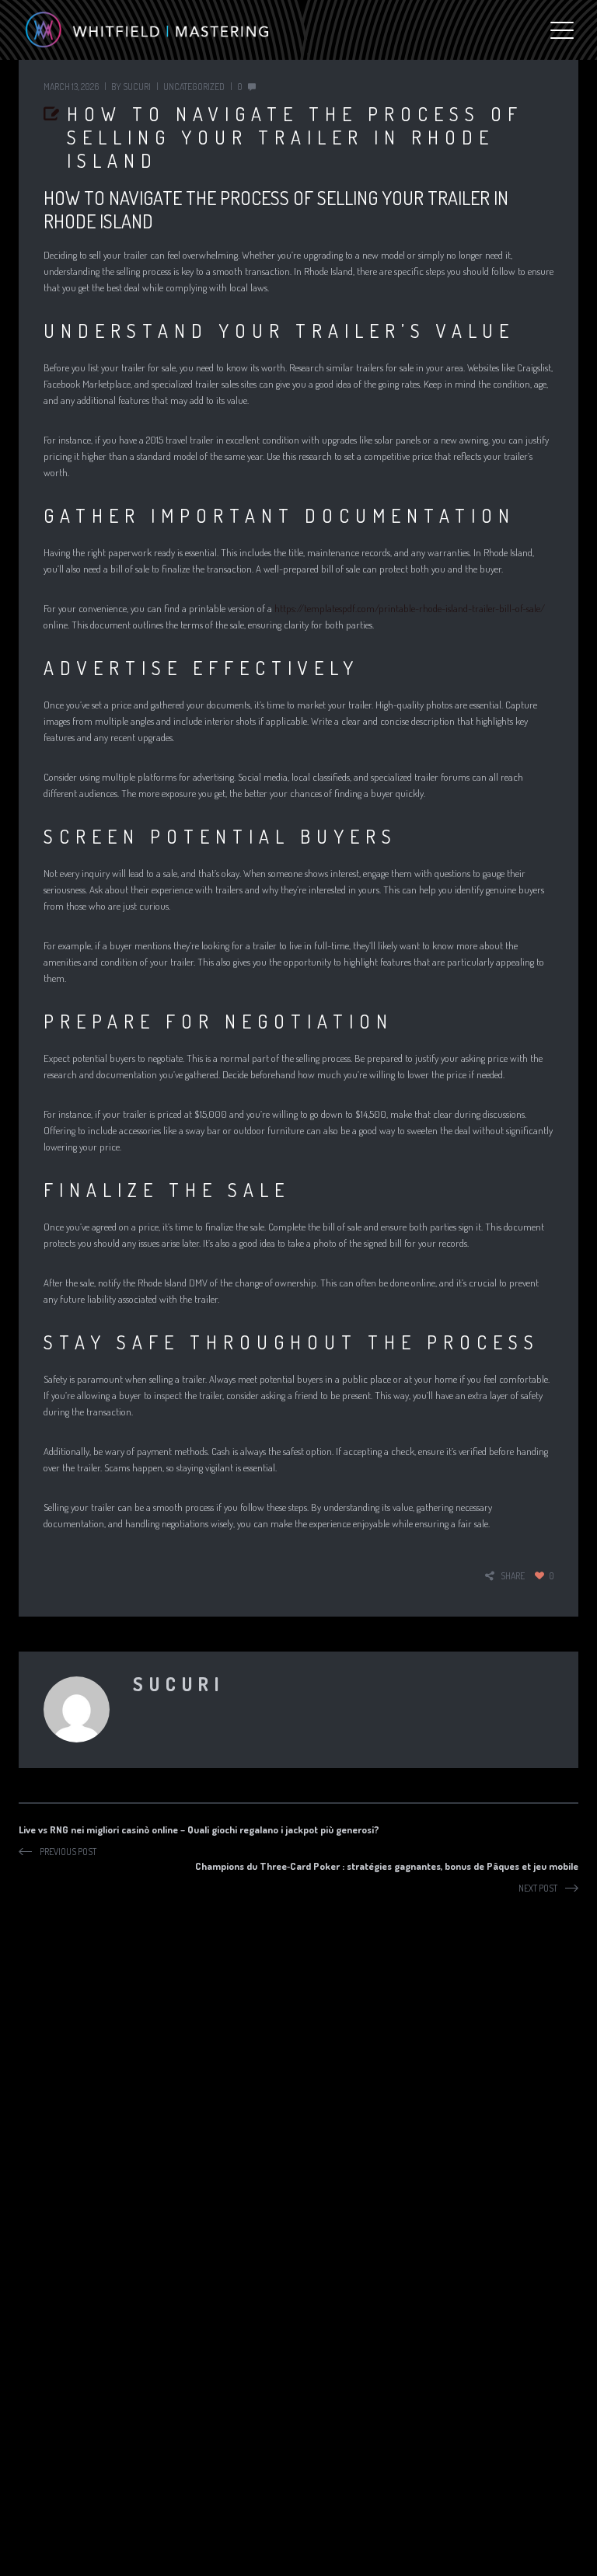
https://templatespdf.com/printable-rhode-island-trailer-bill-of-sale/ (410, 608)
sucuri (137, 87)
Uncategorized (194, 87)
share (513, 1576)
